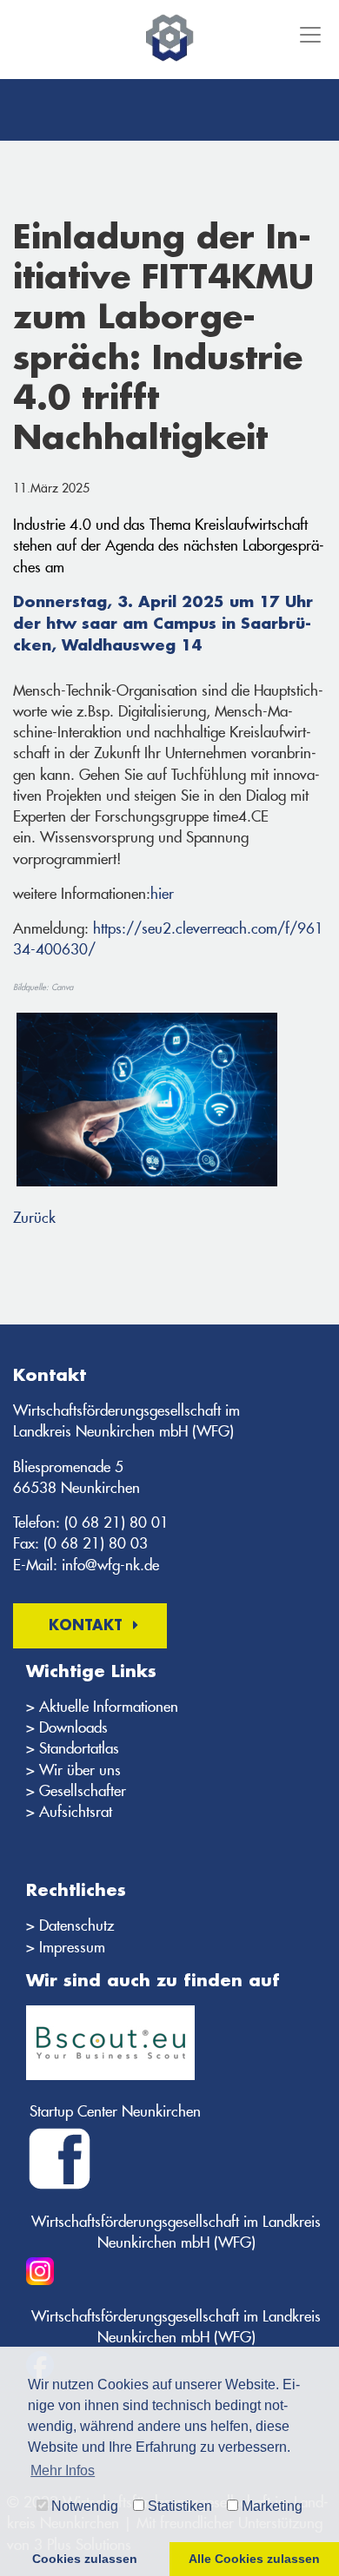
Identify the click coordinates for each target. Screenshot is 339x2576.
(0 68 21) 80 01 (116, 1522)
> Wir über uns (73, 1770)
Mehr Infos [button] (63, 2470)
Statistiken (178, 2506)
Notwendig (83, 2506)
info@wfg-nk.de (110, 1565)
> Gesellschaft (70, 1791)
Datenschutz (76, 1925)
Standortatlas (79, 1748)
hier (162, 894)
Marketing (270, 2506)
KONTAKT (86, 1626)
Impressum (72, 1947)
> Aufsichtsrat (69, 1812)
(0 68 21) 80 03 (96, 1543)
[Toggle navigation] (309, 35)
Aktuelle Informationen (109, 1707)
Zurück (34, 1218)
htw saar (82, 624)
